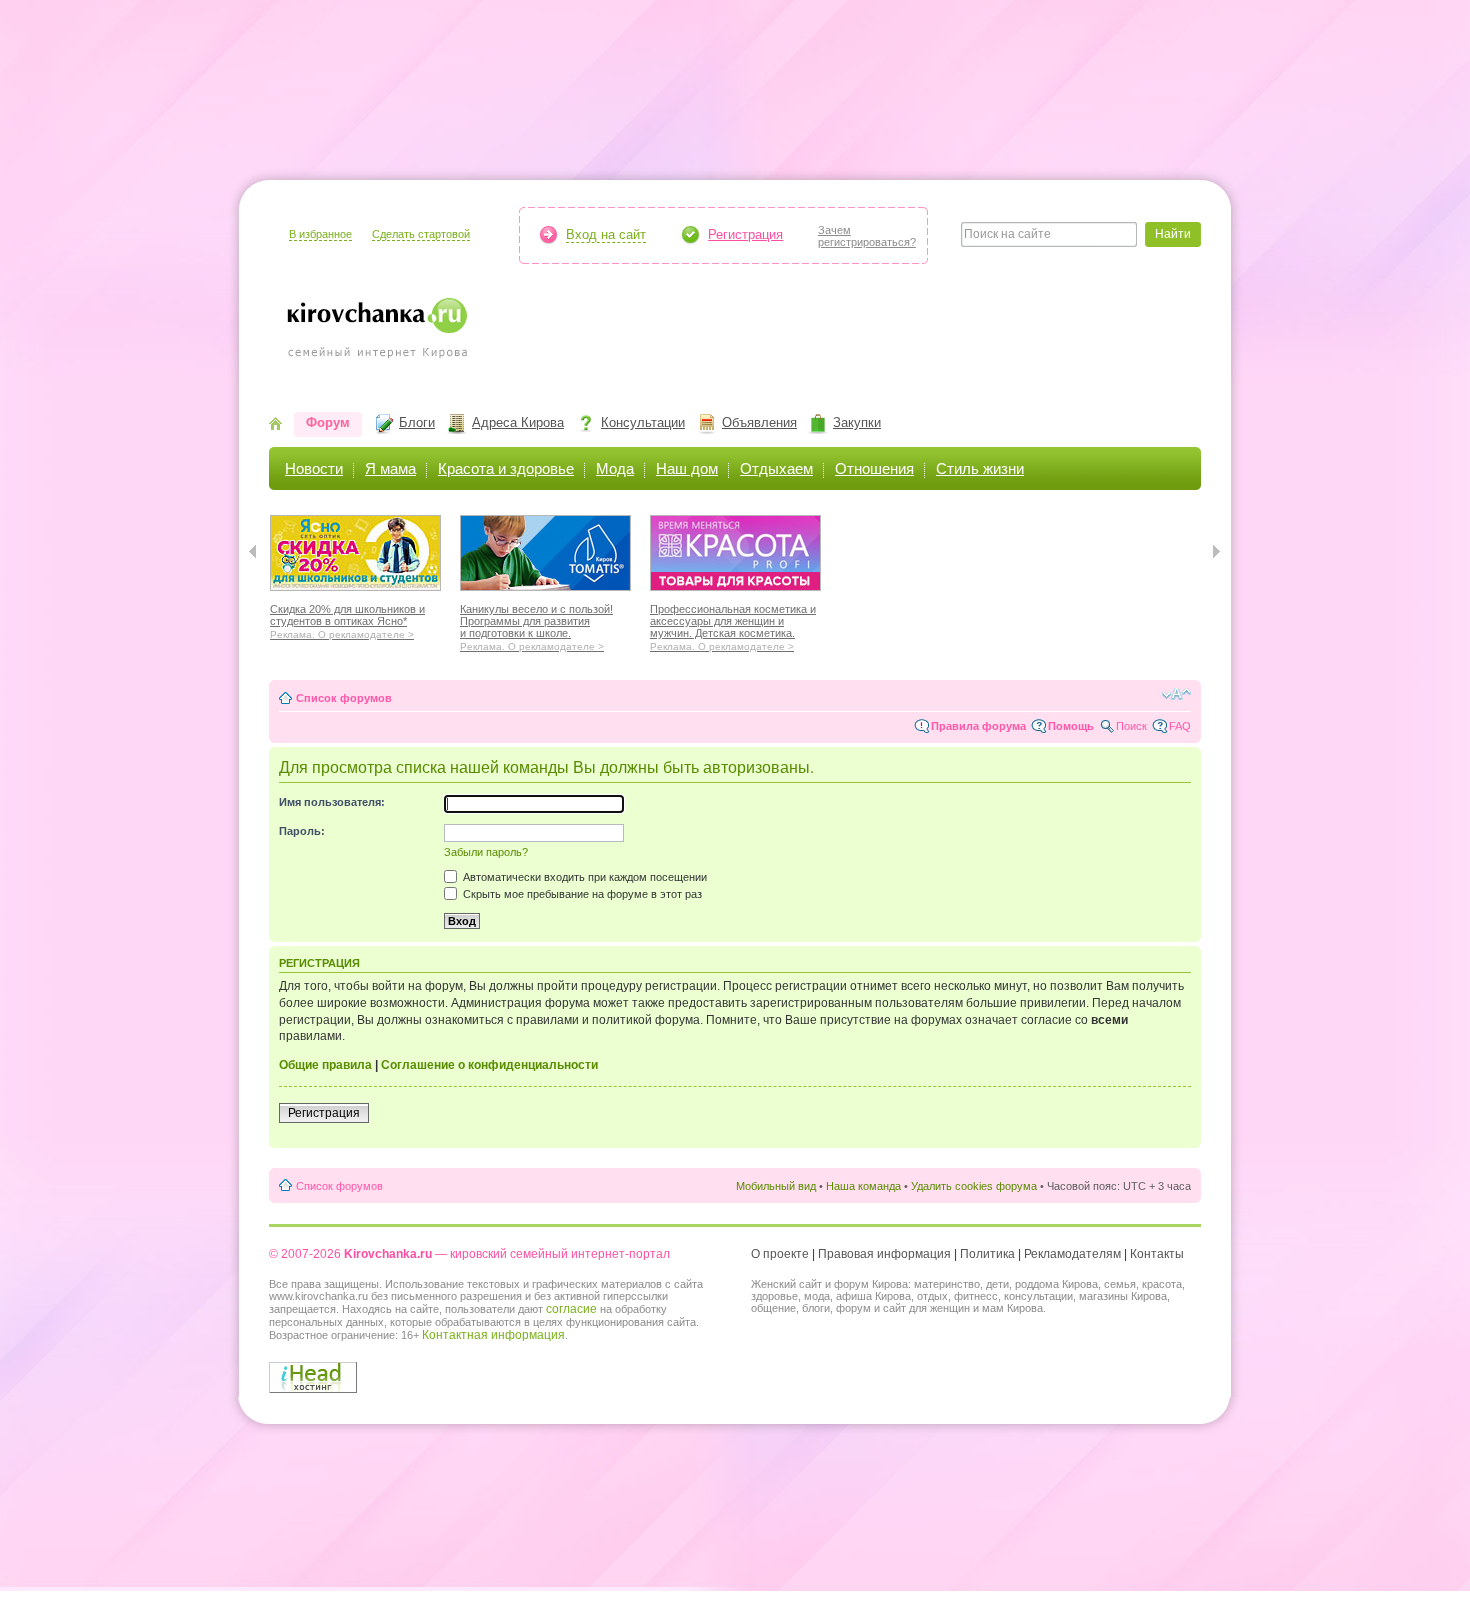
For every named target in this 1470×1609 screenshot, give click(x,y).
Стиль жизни (980, 468)
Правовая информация (884, 1254)
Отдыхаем (776, 468)
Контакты (1157, 1254)
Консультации (643, 422)
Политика (987, 1254)
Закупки (857, 422)
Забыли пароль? (486, 852)
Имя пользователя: (332, 802)
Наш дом (687, 468)
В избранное (320, 234)
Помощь (1071, 726)
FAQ (1180, 726)
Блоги (417, 422)
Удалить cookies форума (974, 1186)
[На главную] (275, 425)
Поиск (1131, 726)
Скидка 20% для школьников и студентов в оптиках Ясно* (347, 619)
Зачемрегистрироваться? (867, 236)
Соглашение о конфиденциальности (489, 1065)
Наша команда (863, 1186)
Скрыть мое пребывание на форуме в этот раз (581, 894)
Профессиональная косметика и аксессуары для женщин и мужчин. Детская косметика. (733, 625)
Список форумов (344, 698)
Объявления (759, 422)
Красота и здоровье (506, 468)
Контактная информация (493, 1335)
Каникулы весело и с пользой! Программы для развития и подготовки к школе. (536, 625)
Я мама (390, 468)
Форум (328, 422)
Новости (314, 468)
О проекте (780, 1254)
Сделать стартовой (421, 234)
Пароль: (302, 831)
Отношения (874, 468)
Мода (615, 468)
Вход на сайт (606, 234)
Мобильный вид (776, 1186)
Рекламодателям (1072, 1254)
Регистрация (745, 234)
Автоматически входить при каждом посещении (583, 877)
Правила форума (978, 726)
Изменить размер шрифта (1176, 694)
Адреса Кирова (518, 422)
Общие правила (325, 1065)
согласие (571, 1309)
